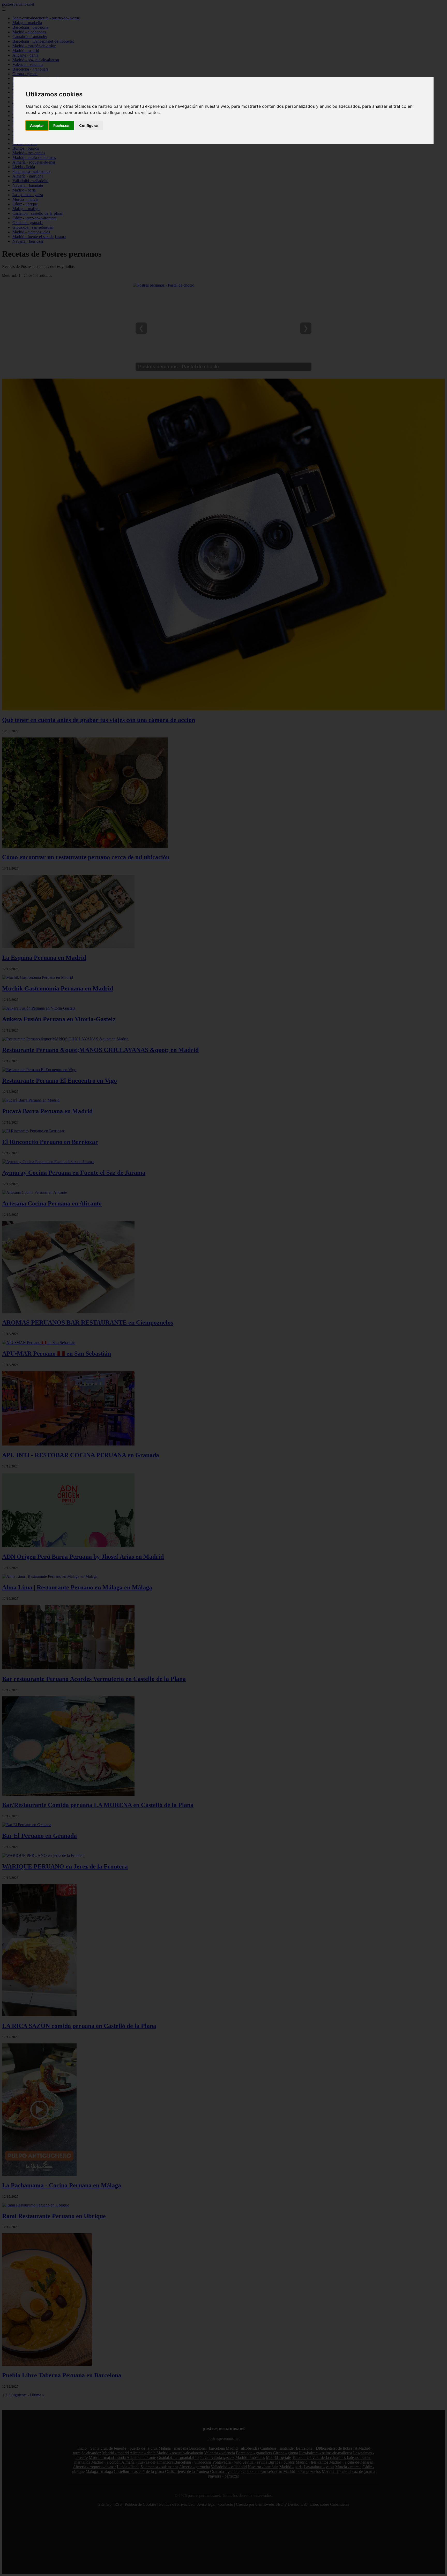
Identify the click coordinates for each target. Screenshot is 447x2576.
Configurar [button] (89, 125)
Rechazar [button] (62, 125)
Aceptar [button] (37, 125)
